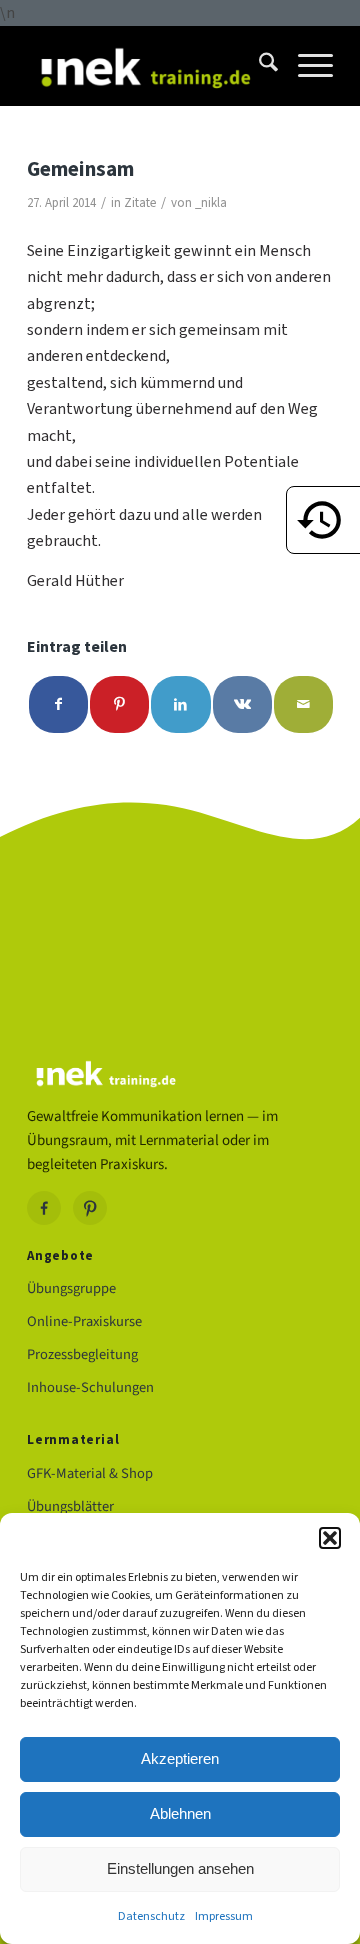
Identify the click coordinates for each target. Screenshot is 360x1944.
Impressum (224, 1916)
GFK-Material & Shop (90, 1473)
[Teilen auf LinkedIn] (180, 704)
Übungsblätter (70, 1506)
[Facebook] (44, 1208)
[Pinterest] (90, 1208)
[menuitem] (258, 66)
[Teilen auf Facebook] (58, 704)
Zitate (140, 202)
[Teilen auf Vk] (242, 704)
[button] (330, 1538)
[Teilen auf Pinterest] (119, 704)
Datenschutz (151, 1916)
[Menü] (305, 66)
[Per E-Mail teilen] (303, 704)
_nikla (211, 202)
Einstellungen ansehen (180, 1868)
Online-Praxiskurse (84, 1321)
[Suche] (258, 66)
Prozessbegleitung (82, 1354)
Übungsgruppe (71, 1288)
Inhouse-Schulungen (90, 1387)
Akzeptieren (180, 1758)
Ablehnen (180, 1813)
